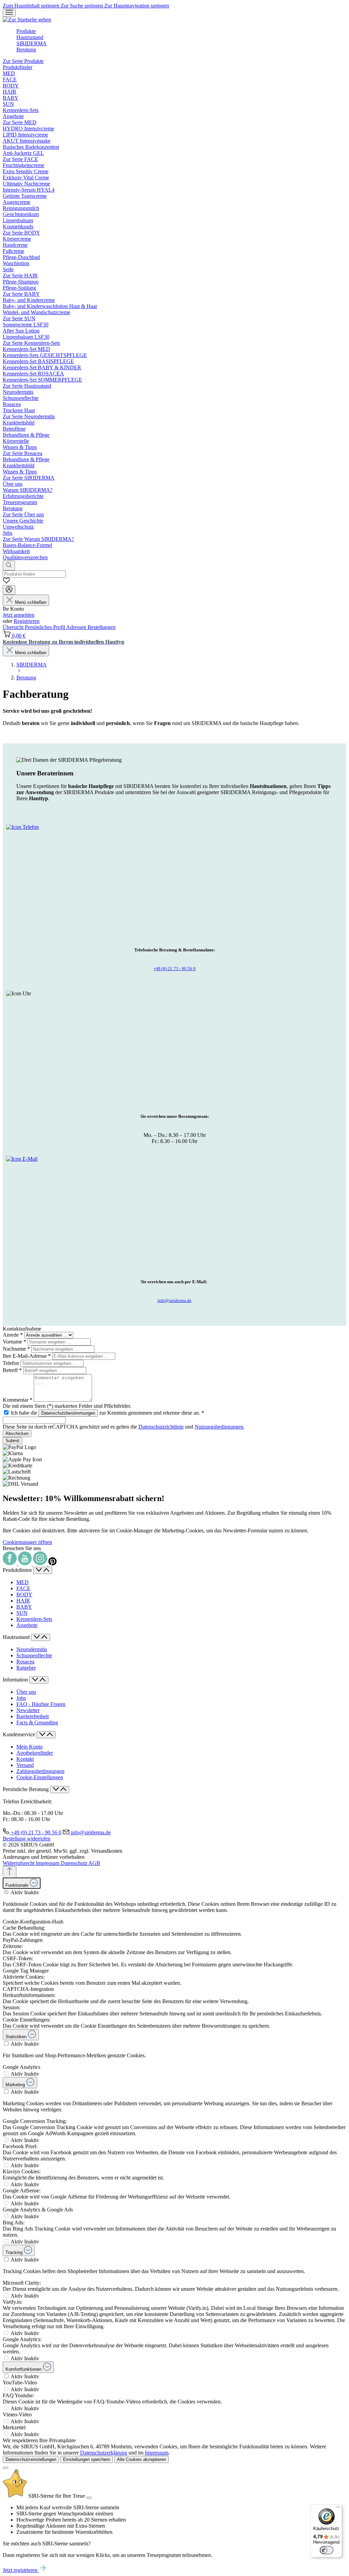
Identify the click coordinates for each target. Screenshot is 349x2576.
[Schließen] (5, 2468)
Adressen (77, 627)
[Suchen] (9, 566)
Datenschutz (74, 1863)
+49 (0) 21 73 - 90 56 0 (174, 969)
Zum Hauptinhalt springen (32, 6)
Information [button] (16, 1680)
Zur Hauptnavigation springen (137, 6)
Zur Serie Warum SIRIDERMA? (38, 539)
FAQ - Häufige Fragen (41, 1704)
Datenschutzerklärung (104, 2453)
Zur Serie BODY (21, 233)
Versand (25, 1765)
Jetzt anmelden (19, 615)
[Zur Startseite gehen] (27, 20)
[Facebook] (10, 1564)
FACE (23, 1588)
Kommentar (18, 1400)
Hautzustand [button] (17, 1637)
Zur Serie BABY (21, 294)
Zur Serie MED (20, 122)
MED (22, 1582)
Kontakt (25, 1759)
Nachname (16, 1349)
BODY (24, 1595)
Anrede (13, 1335)
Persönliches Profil (45, 627)
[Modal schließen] (89, 2498)
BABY (24, 1607)
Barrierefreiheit (33, 1716)
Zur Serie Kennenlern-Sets (31, 343)
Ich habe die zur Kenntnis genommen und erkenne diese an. (108, 1413)
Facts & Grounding (37, 1722)
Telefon (12, 1363)
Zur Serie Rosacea (22, 453)
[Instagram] (41, 1564)
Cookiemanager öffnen (27, 1542)
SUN (22, 1613)
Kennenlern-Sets (34, 1619)
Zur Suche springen (82, 6)
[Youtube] (26, 1564)
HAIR (23, 1601)
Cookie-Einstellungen (40, 1777)
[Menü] (9, 13)
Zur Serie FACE (20, 159)
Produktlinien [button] (18, 1570)
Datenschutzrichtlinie (161, 1427)
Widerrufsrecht (19, 1863)
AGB (94, 1863)
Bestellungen (102, 627)
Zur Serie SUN (19, 318)
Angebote (27, 1625)
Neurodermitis (32, 1649)
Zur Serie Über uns (23, 514)
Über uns (26, 1692)
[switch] (6, 1892)
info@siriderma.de (174, 1300)
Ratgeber (26, 1668)
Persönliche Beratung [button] (26, 1789)
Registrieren (27, 621)
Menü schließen (31, 602)
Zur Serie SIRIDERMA (29, 478)
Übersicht (14, 627)
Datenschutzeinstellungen (31, 2459)
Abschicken (17, 1434)
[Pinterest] (52, 1564)
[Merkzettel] (6, 582)
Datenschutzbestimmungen (68, 1413)
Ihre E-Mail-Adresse (27, 1356)
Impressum (48, 1863)
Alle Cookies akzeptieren (141, 2459)
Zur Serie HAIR (20, 276)
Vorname (14, 1342)
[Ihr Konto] (9, 590)
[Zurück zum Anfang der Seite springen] (10, 1872)
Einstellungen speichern (87, 2459)
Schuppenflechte (34, 1655)
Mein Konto (29, 1747)
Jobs (21, 1698)
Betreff (12, 1370)
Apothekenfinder (35, 1753)
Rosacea (25, 1662)
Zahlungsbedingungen (40, 1771)
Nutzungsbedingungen (219, 1427)
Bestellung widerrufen (27, 1839)
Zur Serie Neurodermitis (29, 416)
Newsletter (28, 1710)
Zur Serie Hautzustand (27, 386)
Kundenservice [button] (20, 1734)
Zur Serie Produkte (23, 61)
